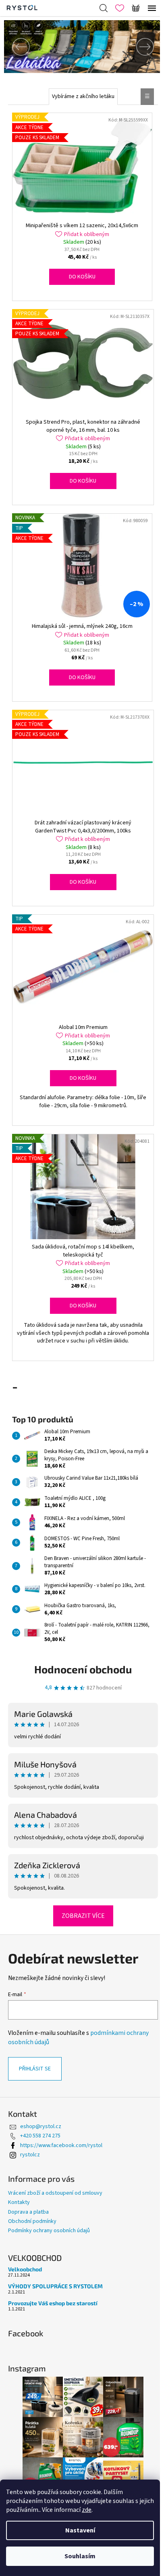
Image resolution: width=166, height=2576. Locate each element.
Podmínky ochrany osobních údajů (49, 2231)
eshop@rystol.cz (41, 2126)
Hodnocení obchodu (83, 1669)
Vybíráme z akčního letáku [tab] (83, 96)
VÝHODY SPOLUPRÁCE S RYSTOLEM (55, 2286)
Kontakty (19, 2202)
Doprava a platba (28, 2212)
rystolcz (30, 2155)
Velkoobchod (25, 2269)
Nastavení (80, 2530)
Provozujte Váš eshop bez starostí (53, 2303)
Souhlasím (80, 2556)
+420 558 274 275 (40, 2136)
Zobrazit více (83, 1916)
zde (87, 2510)
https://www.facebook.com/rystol (61, 2145)
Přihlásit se (35, 2069)
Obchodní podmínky (32, 2221)
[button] (16, 47)
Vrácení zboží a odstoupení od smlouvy (55, 2193)
